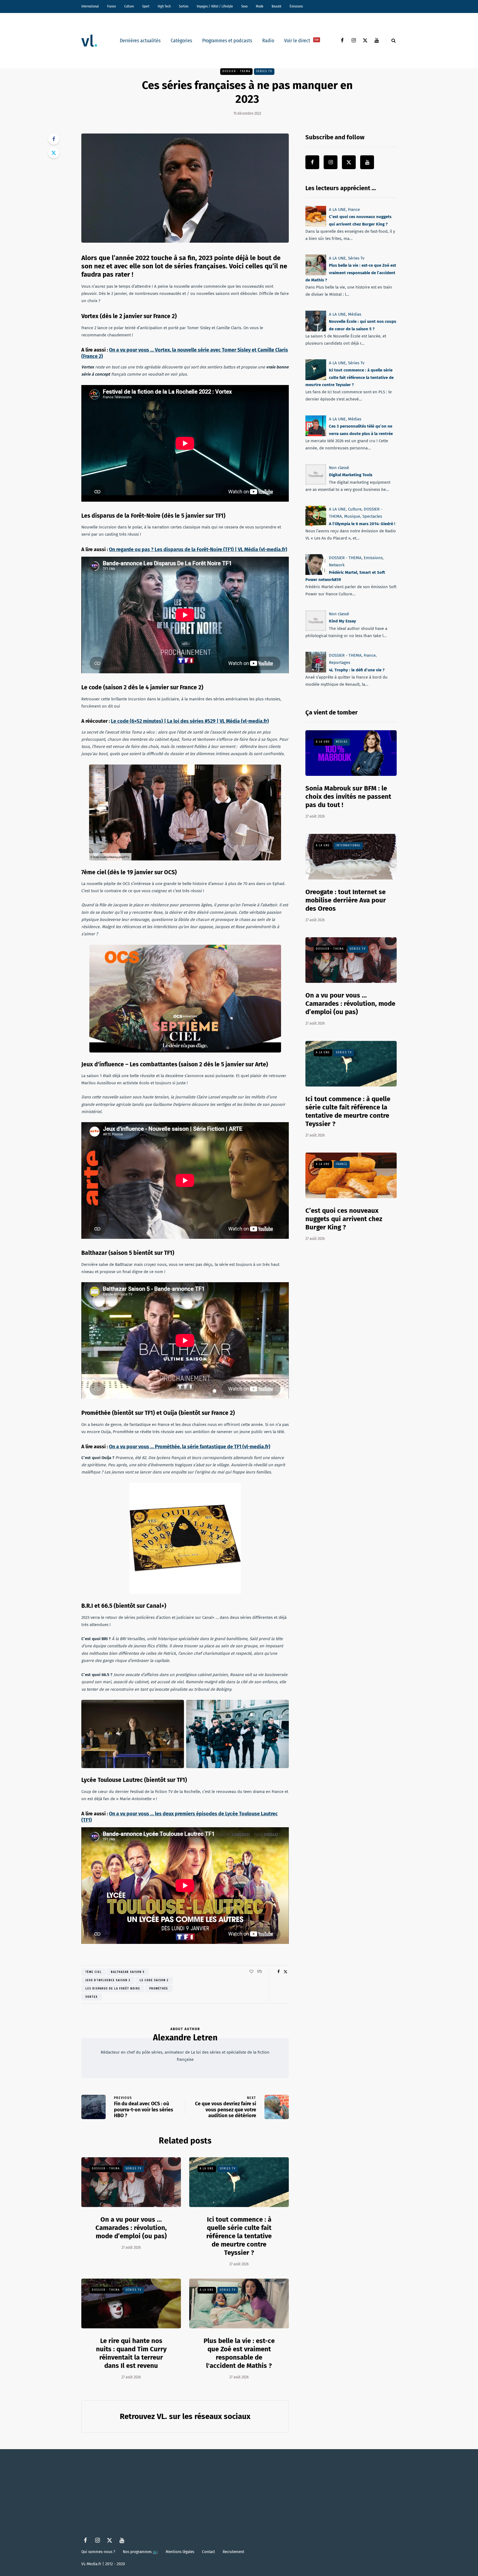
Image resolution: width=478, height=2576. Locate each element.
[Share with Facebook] (54, 139)
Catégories (181, 41)
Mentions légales (180, 2552)
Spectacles (372, 516)
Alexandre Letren (185, 2038)
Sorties (184, 6)
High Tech (164, 6)
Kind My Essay (342, 621)
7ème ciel (94, 1972)
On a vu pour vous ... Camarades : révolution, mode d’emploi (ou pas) (131, 2228)
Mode (260, 6)
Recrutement (233, 2552)
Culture (129, 6)
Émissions (296, 6)
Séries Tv (264, 71)
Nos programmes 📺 (140, 2552)
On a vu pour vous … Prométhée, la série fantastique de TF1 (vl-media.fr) (190, 1447)
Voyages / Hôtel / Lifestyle (215, 6)
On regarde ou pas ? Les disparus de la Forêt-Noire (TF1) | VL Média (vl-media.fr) (198, 549)
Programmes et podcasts (227, 41)
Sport (146, 6)
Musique (352, 516)
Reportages (340, 663)
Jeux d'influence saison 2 (108, 1980)
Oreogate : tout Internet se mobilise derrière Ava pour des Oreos (346, 900)
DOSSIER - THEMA (236, 71)
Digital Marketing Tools (351, 475)
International (90, 6)
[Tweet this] (54, 153)
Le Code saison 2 (154, 1980)
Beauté (276, 6)
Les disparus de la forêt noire (113, 1989)
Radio (268, 41)
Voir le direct (301, 41)
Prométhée (159, 1989)
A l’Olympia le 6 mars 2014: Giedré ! (362, 523)
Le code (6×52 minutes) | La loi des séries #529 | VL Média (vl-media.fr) (190, 721)
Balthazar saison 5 (128, 1972)
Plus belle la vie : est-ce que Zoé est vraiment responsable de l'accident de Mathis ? (239, 2353)
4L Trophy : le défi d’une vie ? (357, 670)
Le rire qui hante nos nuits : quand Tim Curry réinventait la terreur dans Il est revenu (131, 2353)
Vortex (92, 1997)
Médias (355, 314)
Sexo (244, 6)
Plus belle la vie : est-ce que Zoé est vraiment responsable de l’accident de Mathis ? (351, 273)
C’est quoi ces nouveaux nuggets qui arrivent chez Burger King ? (344, 1219)
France (111, 6)
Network (337, 565)
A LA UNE (207, 2169)
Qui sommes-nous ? (98, 2552)
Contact (208, 2552)
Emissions (373, 558)
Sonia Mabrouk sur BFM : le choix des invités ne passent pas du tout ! (348, 797)
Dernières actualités (140, 41)
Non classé (339, 468)
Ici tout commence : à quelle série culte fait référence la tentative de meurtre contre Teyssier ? (239, 2236)
